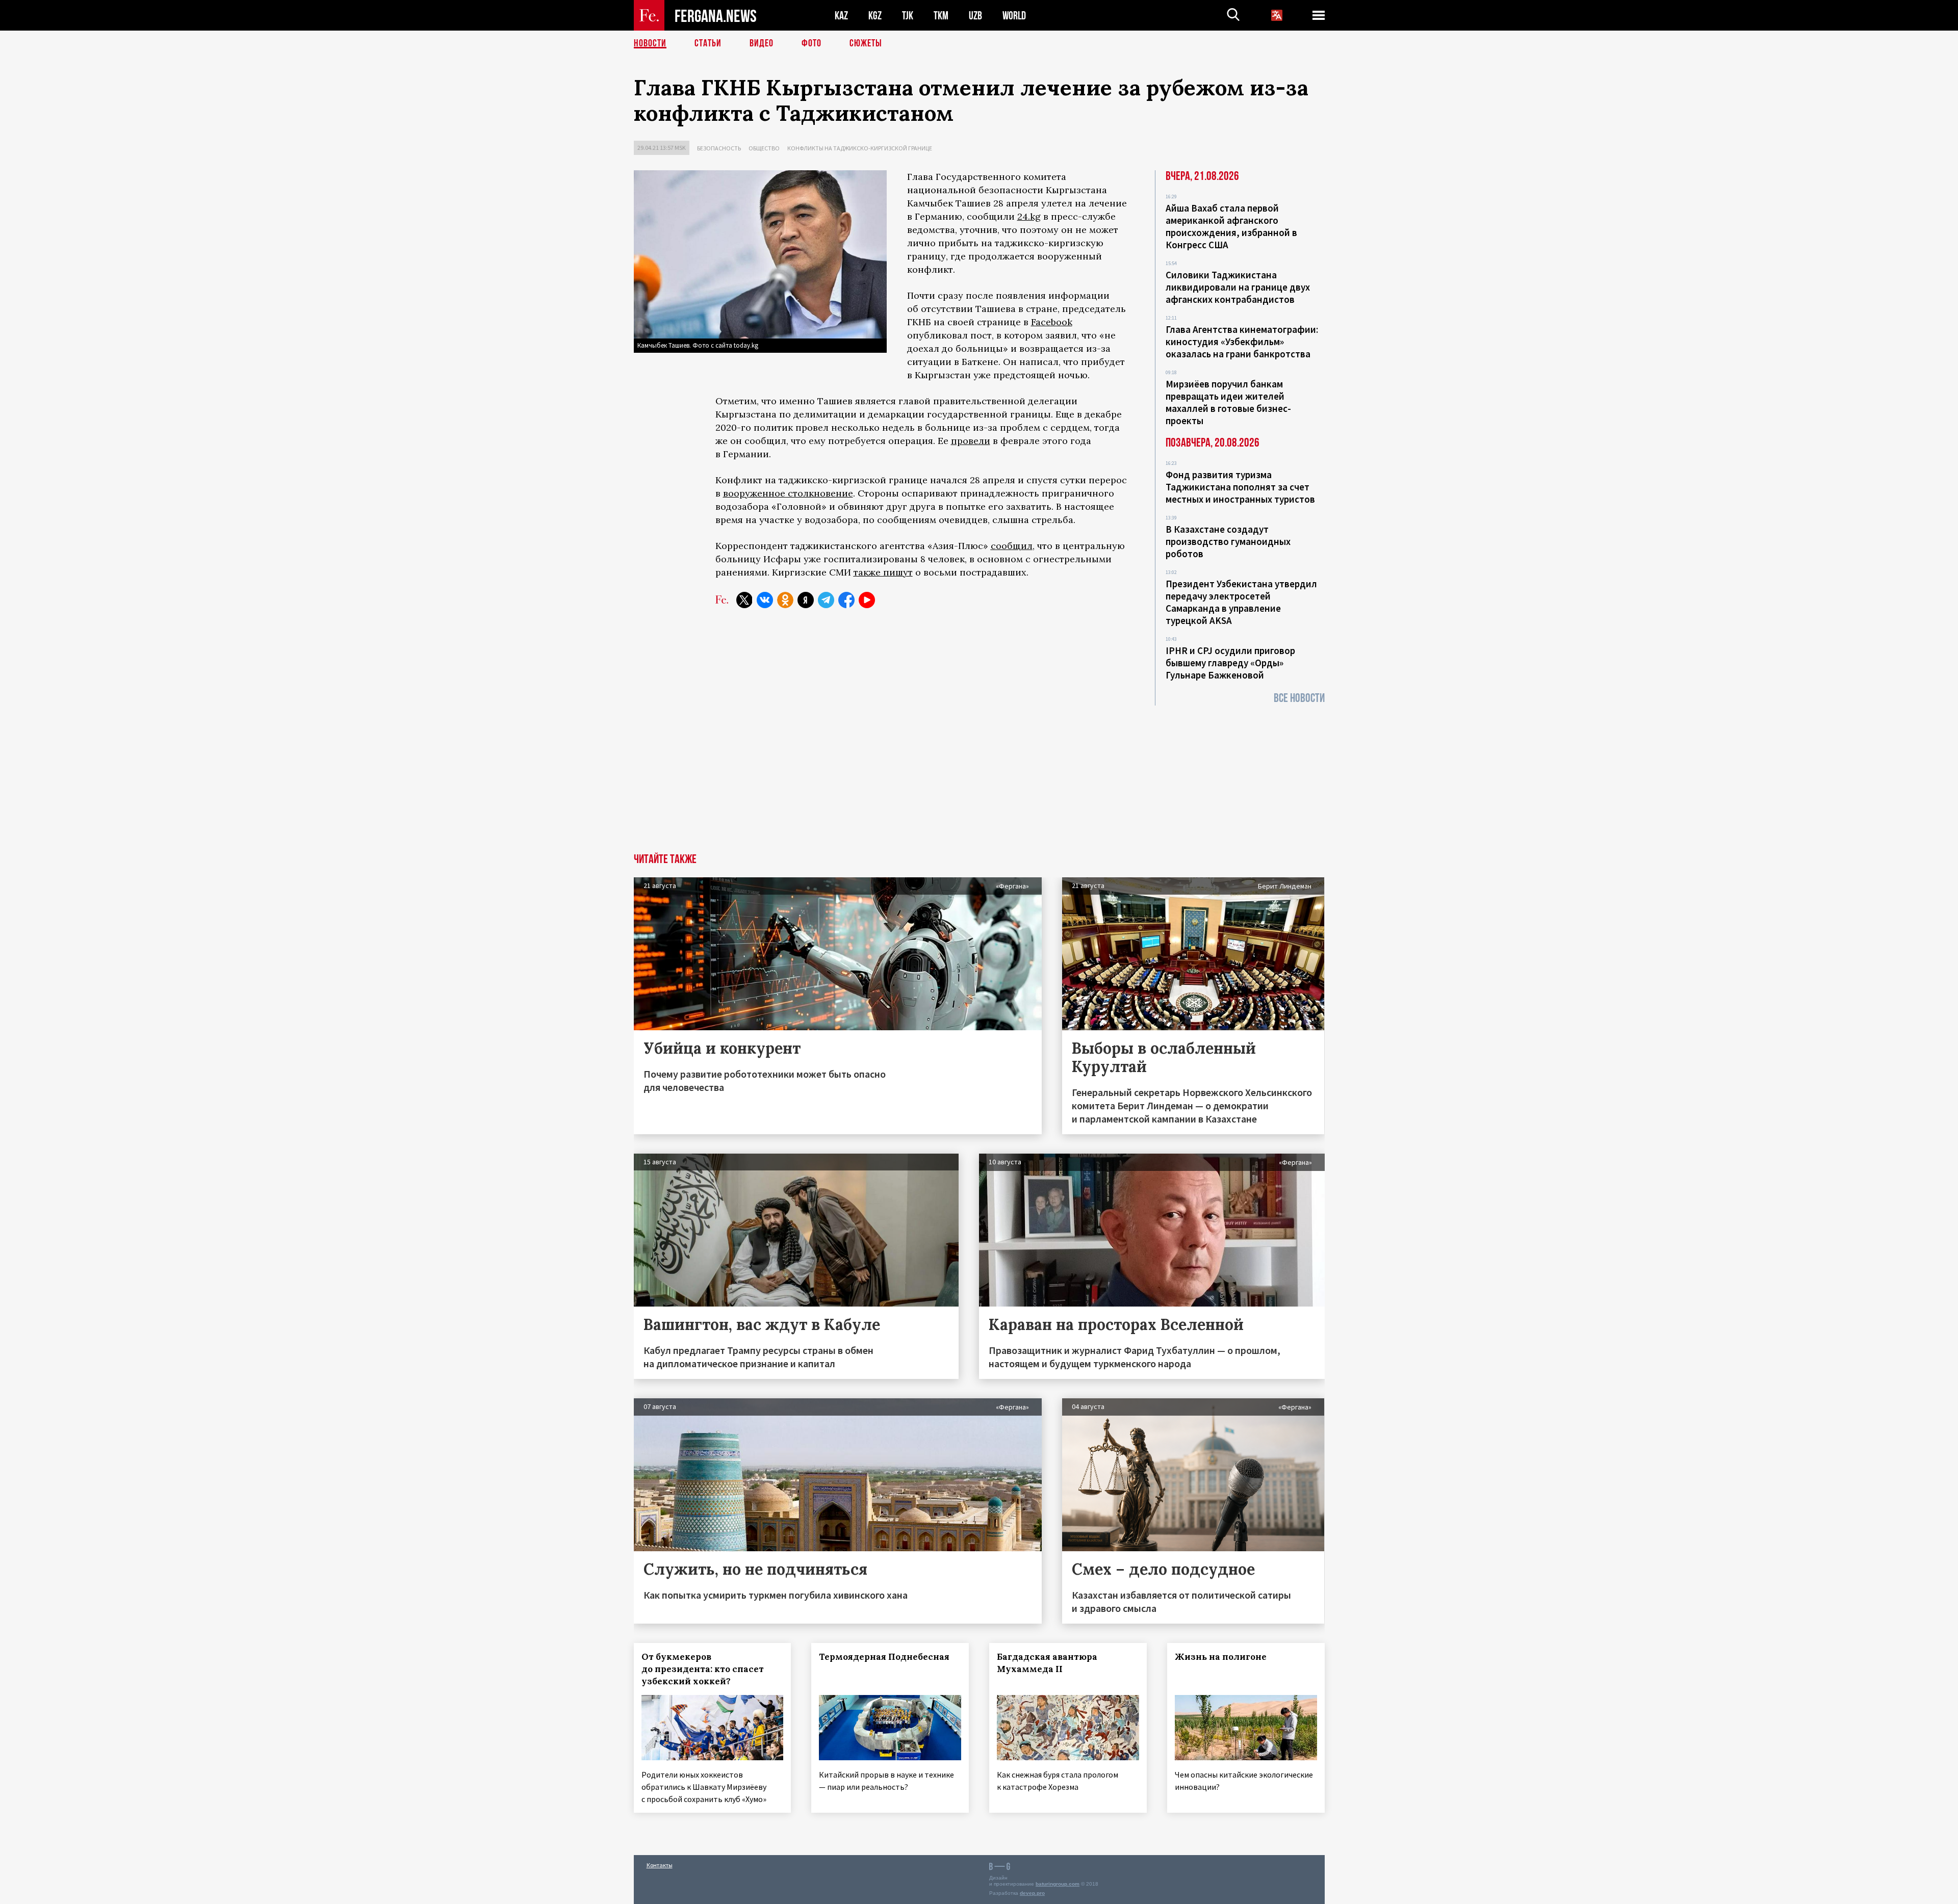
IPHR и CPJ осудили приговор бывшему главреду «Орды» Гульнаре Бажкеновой (1230, 663)
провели (971, 441)
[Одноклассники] (785, 600)
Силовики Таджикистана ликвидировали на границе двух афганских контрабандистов (1238, 287)
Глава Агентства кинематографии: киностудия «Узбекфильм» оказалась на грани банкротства (1242, 342)
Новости (650, 43)
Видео (762, 43)
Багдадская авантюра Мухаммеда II (1047, 1663)
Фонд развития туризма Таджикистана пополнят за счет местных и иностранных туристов (1240, 487)
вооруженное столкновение (788, 493)
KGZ (875, 16)
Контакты (660, 1865)
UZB (975, 16)
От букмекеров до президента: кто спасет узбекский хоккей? (703, 1669)
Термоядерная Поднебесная (884, 1657)
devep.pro (1032, 1893)
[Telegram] (826, 600)
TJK (908, 16)
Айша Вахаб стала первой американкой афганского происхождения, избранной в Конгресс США (1231, 226)
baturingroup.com (1058, 1884)
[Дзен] (806, 600)
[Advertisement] (979, 777)
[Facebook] (846, 600)
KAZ (841, 16)
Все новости (1299, 698)
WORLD (1014, 16)
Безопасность (719, 148)
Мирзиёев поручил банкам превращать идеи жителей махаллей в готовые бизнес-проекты (1228, 402)
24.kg (1029, 216)
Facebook (1052, 322)
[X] (744, 600)
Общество (764, 148)
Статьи (708, 43)
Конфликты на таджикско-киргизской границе (860, 148)
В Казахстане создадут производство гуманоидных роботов (1228, 541)
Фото (811, 43)
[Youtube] (867, 600)
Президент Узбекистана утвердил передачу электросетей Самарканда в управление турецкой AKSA (1241, 602)
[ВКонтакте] (765, 600)
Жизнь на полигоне (1221, 1657)
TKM (941, 16)
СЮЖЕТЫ (866, 43)
